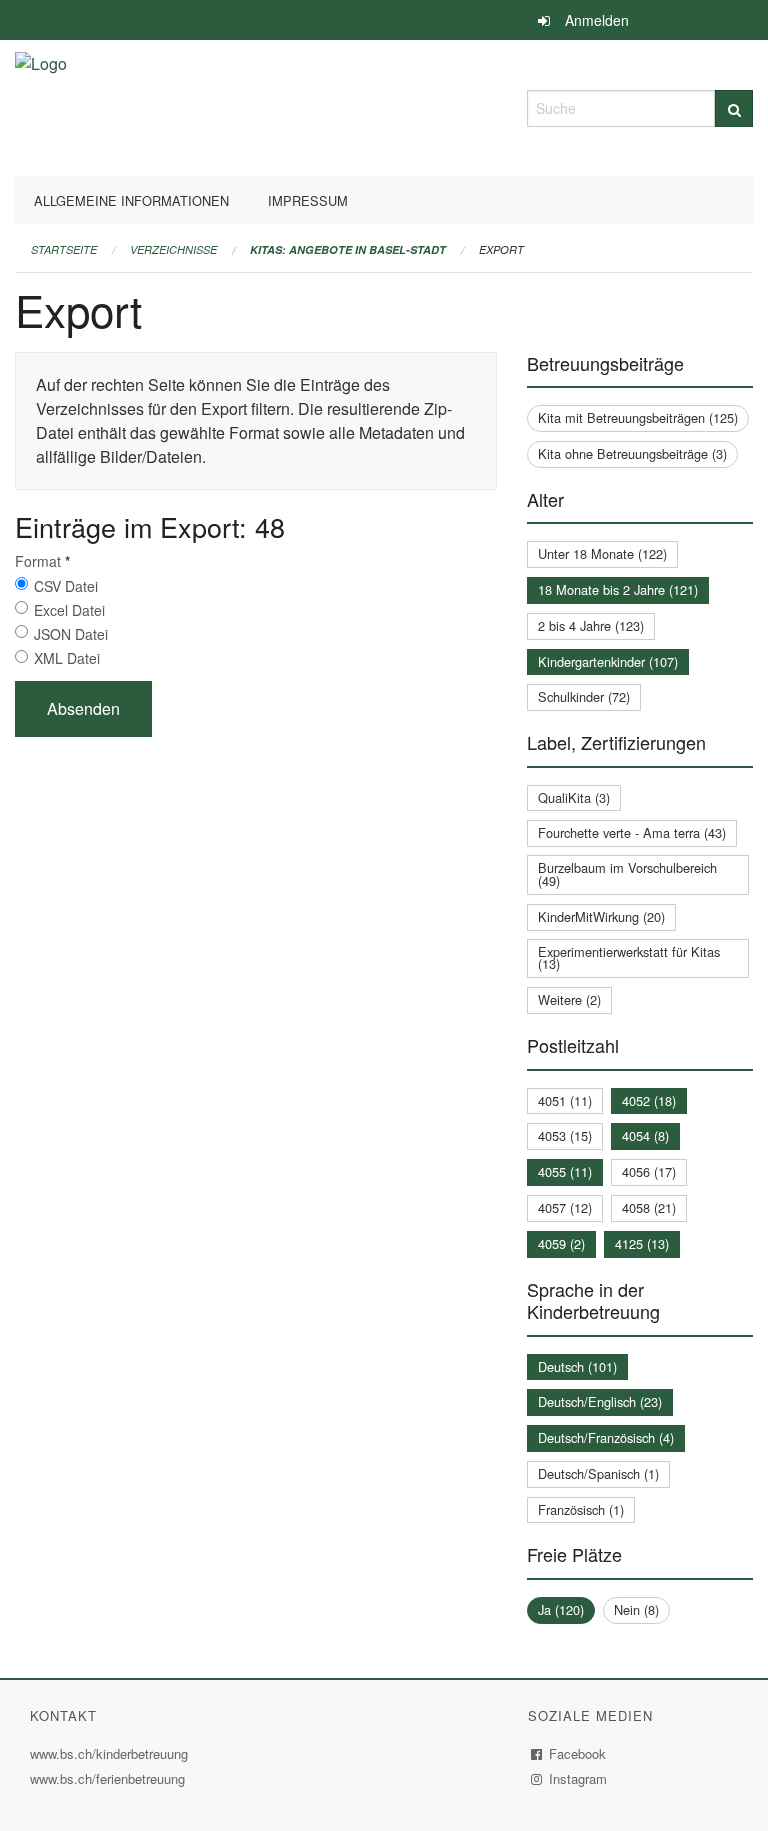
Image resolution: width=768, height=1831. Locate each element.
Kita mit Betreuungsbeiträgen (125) (638, 417)
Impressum (308, 200)
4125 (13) (642, 1243)
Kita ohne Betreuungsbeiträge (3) (632, 453)
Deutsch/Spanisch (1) (598, 1473)
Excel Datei (69, 610)
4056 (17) (649, 1171)
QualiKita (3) (574, 797)
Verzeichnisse (173, 249)
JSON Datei (71, 634)
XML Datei (67, 658)
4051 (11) (565, 1100)
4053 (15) (565, 1135)
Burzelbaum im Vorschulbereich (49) (627, 874)
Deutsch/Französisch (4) (606, 1437)
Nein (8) (636, 1609)
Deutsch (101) (577, 1366)
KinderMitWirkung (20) (601, 916)
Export (501, 249)
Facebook (578, 1753)
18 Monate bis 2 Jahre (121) (618, 589)
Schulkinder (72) (584, 696)
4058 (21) (649, 1207)
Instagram (578, 1778)
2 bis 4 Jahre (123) (591, 625)
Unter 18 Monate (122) (602, 553)
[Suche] (734, 108)
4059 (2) (561, 1243)
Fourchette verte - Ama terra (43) (632, 832)
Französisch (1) (581, 1509)
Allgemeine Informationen (131, 200)
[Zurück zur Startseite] (41, 105)
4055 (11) (565, 1171)
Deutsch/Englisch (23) (600, 1401)
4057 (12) (565, 1207)
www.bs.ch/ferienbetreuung (107, 1778)
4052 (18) (649, 1100)
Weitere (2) (569, 999)
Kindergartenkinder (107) (608, 661)
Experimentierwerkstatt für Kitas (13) (629, 958)
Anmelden (597, 20)
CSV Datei (66, 586)
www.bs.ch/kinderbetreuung (111, 1753)
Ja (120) (561, 1609)
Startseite (64, 249)
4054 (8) (645, 1135)
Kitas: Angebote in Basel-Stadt (348, 249)
